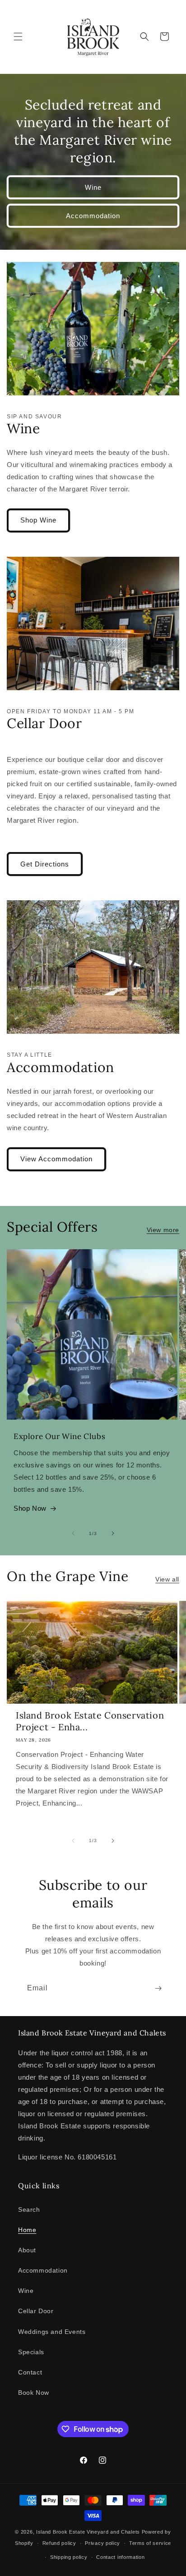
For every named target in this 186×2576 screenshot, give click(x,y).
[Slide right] (113, 1533)
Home (27, 2230)
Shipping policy (69, 2557)
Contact (30, 2372)
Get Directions (45, 864)
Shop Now (30, 1508)
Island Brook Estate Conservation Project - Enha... (90, 1721)
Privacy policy (102, 2543)
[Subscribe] (158, 1988)
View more (163, 1230)
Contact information (120, 2557)
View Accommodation (56, 1159)
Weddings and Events (52, 2332)
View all (167, 1579)
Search (29, 2209)
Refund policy (59, 2543)
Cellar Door (36, 2311)
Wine (93, 187)
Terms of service (150, 2543)
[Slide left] (73, 1533)
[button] (18, 37)
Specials (31, 2352)
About (27, 2250)
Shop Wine (38, 520)
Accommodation (93, 215)
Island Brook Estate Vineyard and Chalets (88, 2532)
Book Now (34, 2393)
